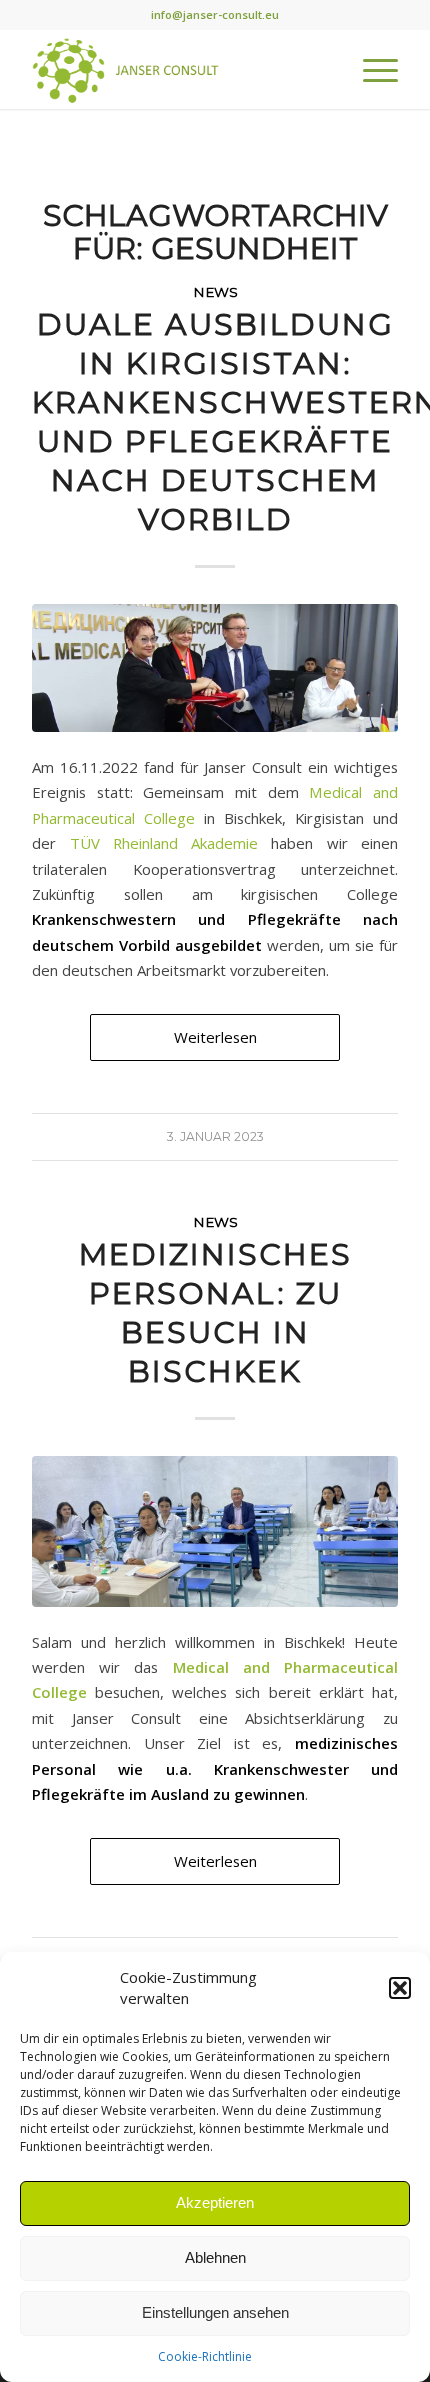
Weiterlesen (215, 1037)
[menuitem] (370, 69)
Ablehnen (215, 2257)
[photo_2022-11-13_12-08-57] (215, 1531)
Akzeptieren (215, 2202)
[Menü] (370, 69)
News (215, 292)
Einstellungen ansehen (215, 2312)
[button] (400, 1988)
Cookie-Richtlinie (205, 2356)
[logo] (178, 69)
